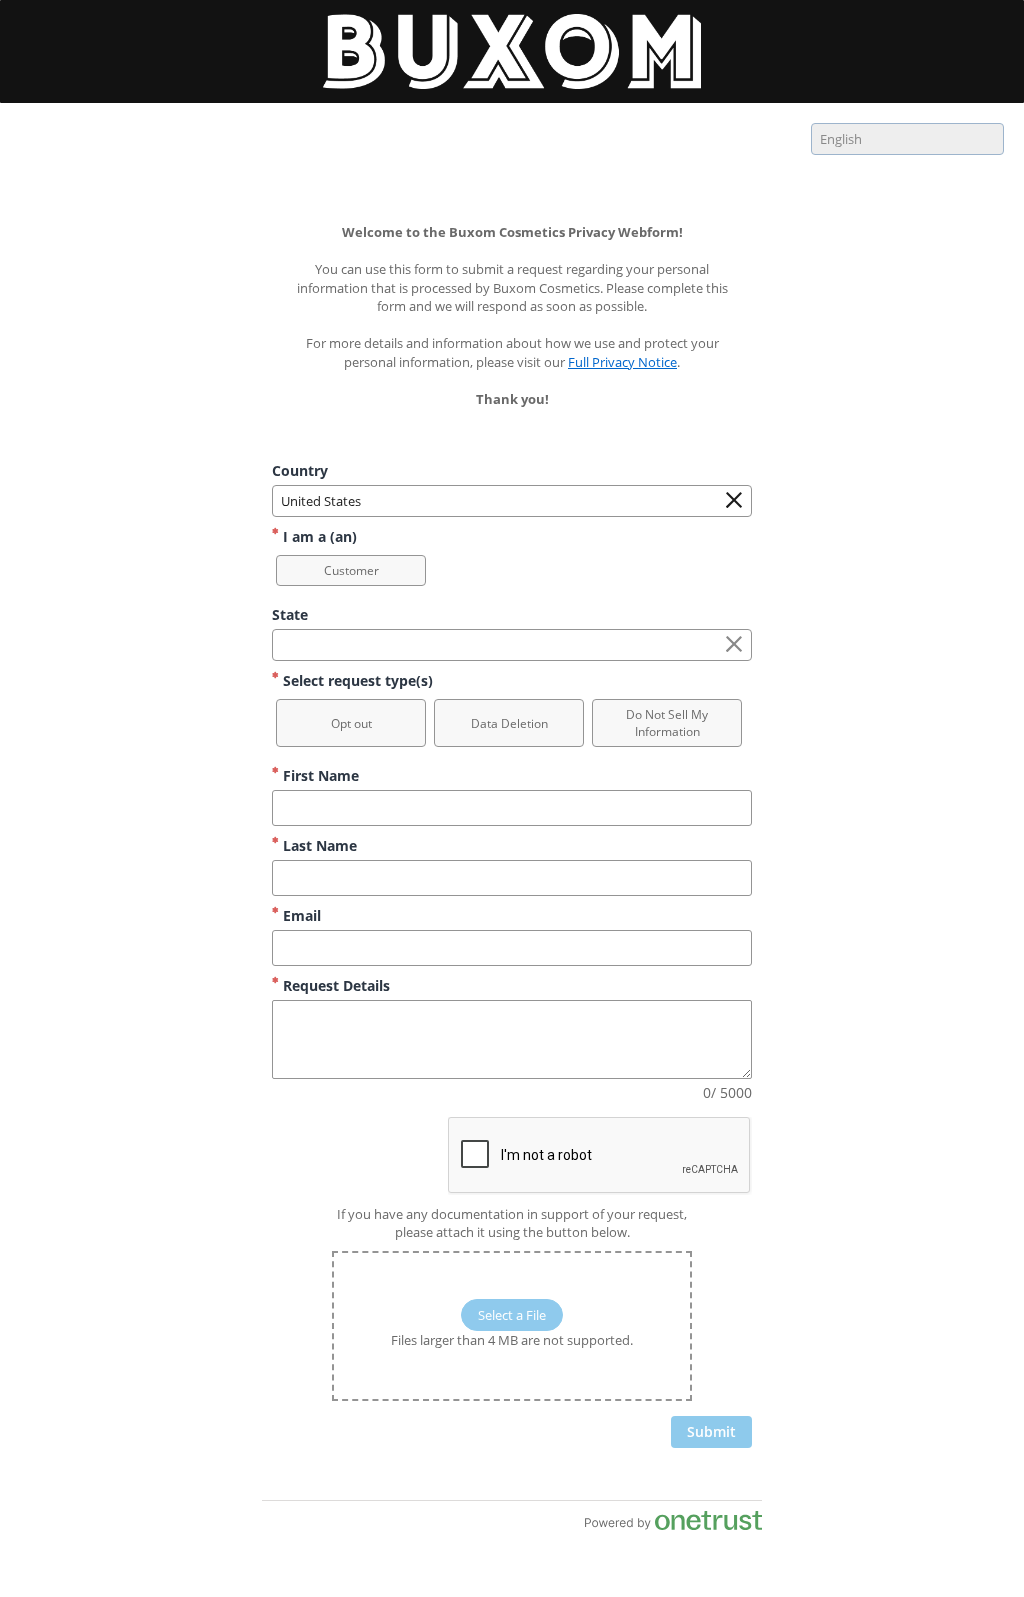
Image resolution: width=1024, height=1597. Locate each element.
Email (300, 915)
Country (300, 470)
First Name (319, 775)
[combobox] (907, 139)
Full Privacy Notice (622, 362)
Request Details (334, 985)
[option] (351, 570)
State (290, 614)
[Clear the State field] (734, 645)
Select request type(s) (356, 680)
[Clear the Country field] (734, 501)
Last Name (318, 845)
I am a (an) (318, 536)
